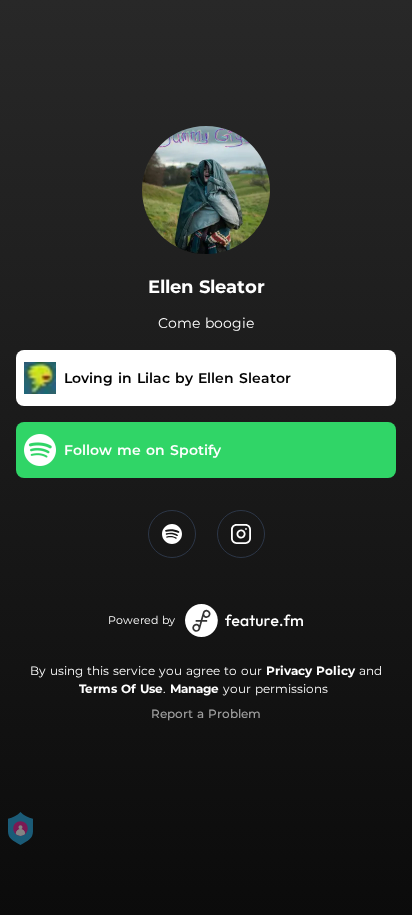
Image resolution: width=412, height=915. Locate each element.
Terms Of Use (121, 688)
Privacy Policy (310, 670)
